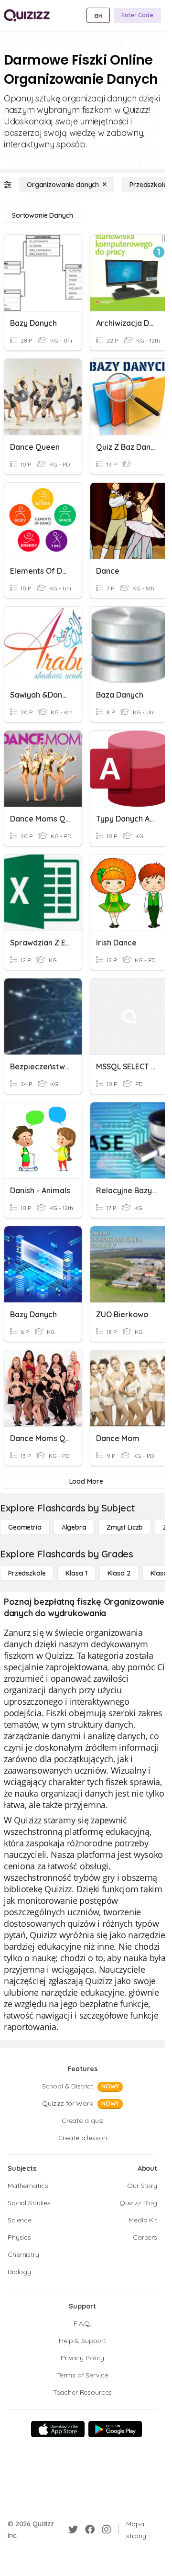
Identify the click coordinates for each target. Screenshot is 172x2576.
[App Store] (58, 2429)
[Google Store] (115, 2429)
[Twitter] (73, 2530)
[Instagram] (107, 2530)
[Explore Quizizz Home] (27, 15)
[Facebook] (90, 2530)
